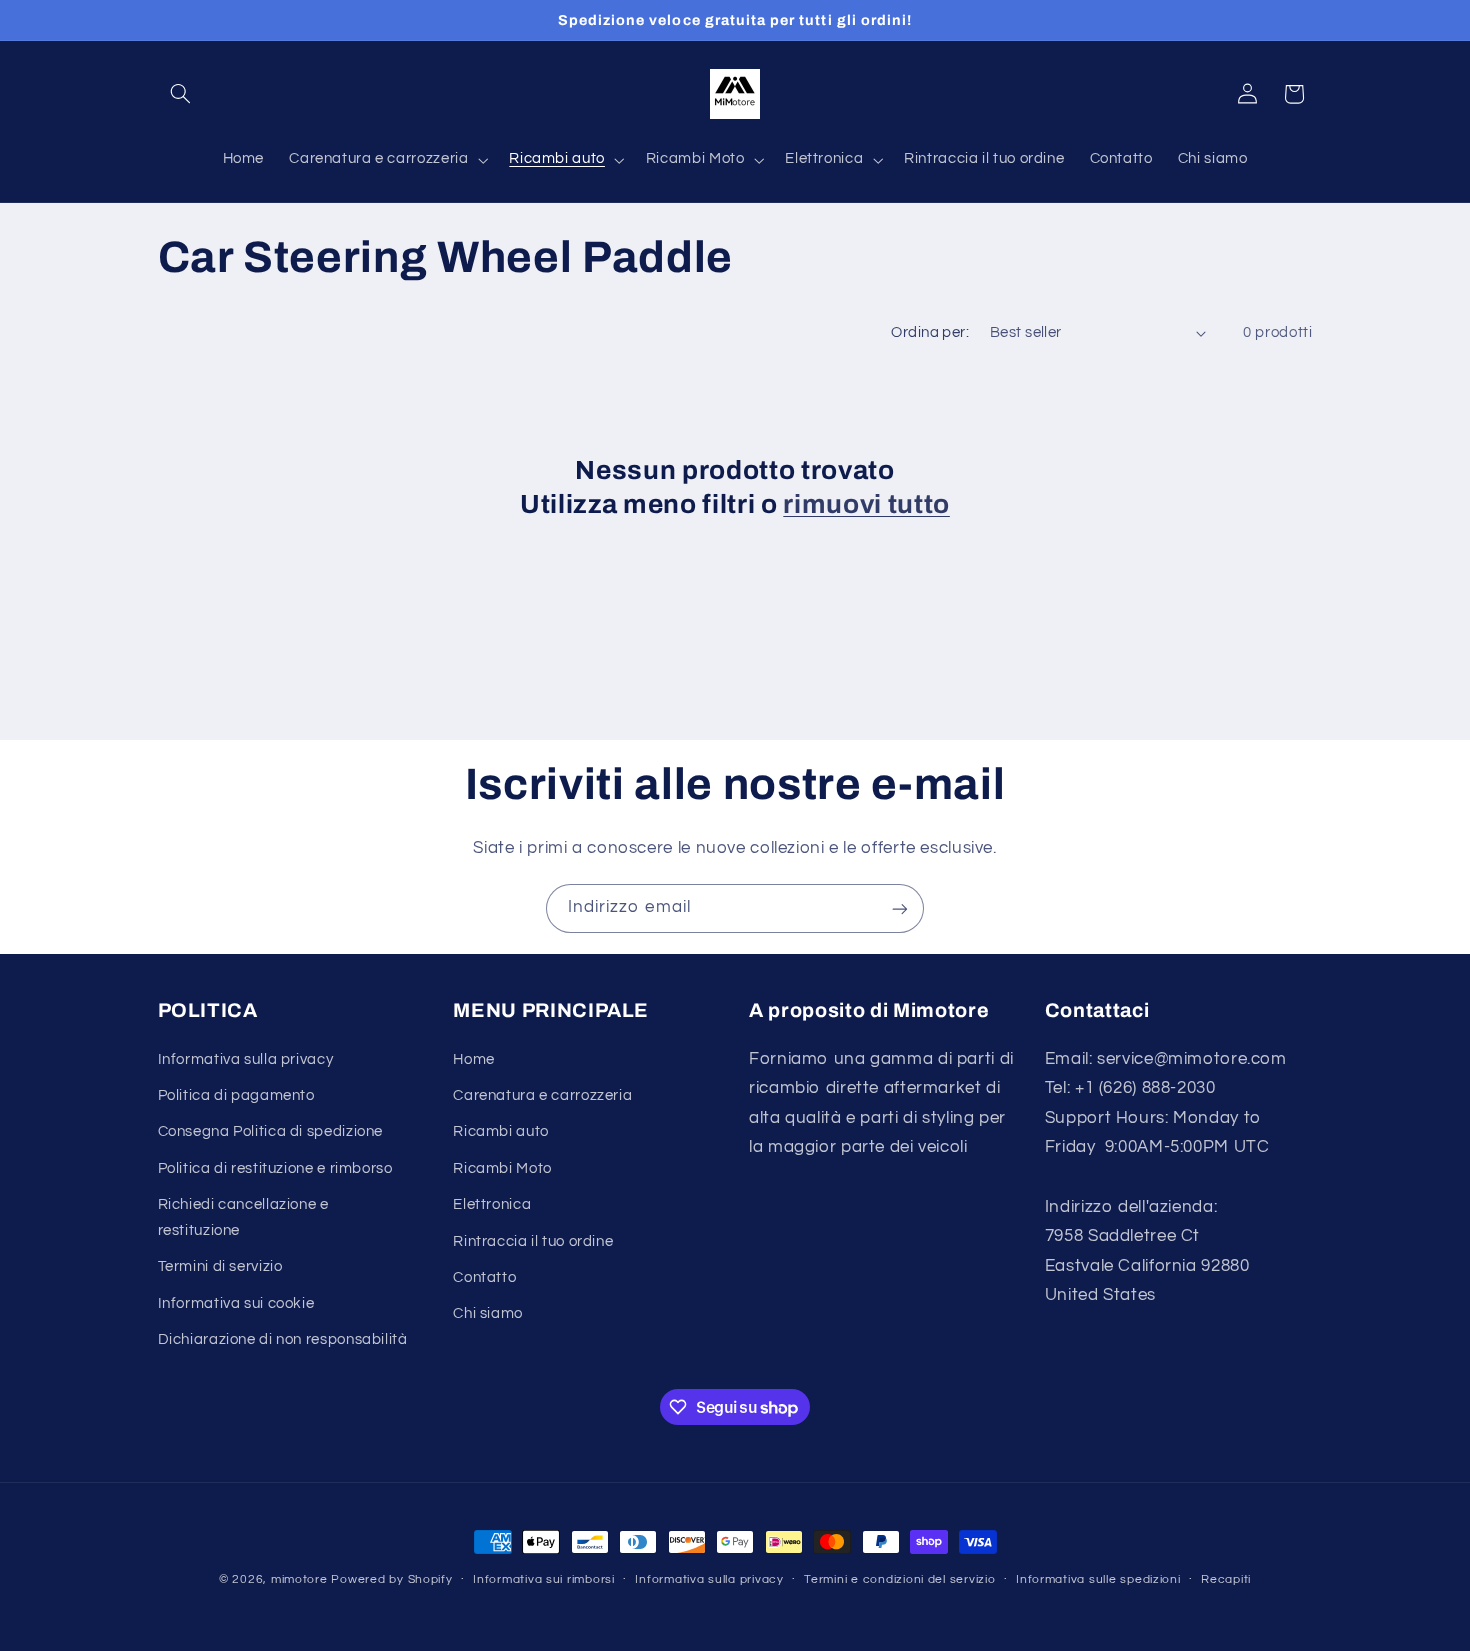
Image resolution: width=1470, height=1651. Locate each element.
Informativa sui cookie (236, 1302)
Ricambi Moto (502, 1167)
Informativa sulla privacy (246, 1058)
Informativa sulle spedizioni (1098, 1580)
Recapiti (1226, 1580)
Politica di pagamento (236, 1094)
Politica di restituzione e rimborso (275, 1167)
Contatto (484, 1276)
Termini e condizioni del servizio (899, 1580)
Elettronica (492, 1204)
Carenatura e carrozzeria (542, 1094)
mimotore (299, 1579)
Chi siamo (488, 1313)
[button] (181, 94)
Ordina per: (930, 332)
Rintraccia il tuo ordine (533, 1240)
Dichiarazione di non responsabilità (283, 1339)
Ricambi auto (501, 1131)
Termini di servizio (220, 1266)
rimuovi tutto (866, 504)
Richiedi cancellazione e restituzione (243, 1217)
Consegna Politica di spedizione (271, 1131)
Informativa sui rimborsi (544, 1580)
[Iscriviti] (900, 908)
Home (474, 1058)
